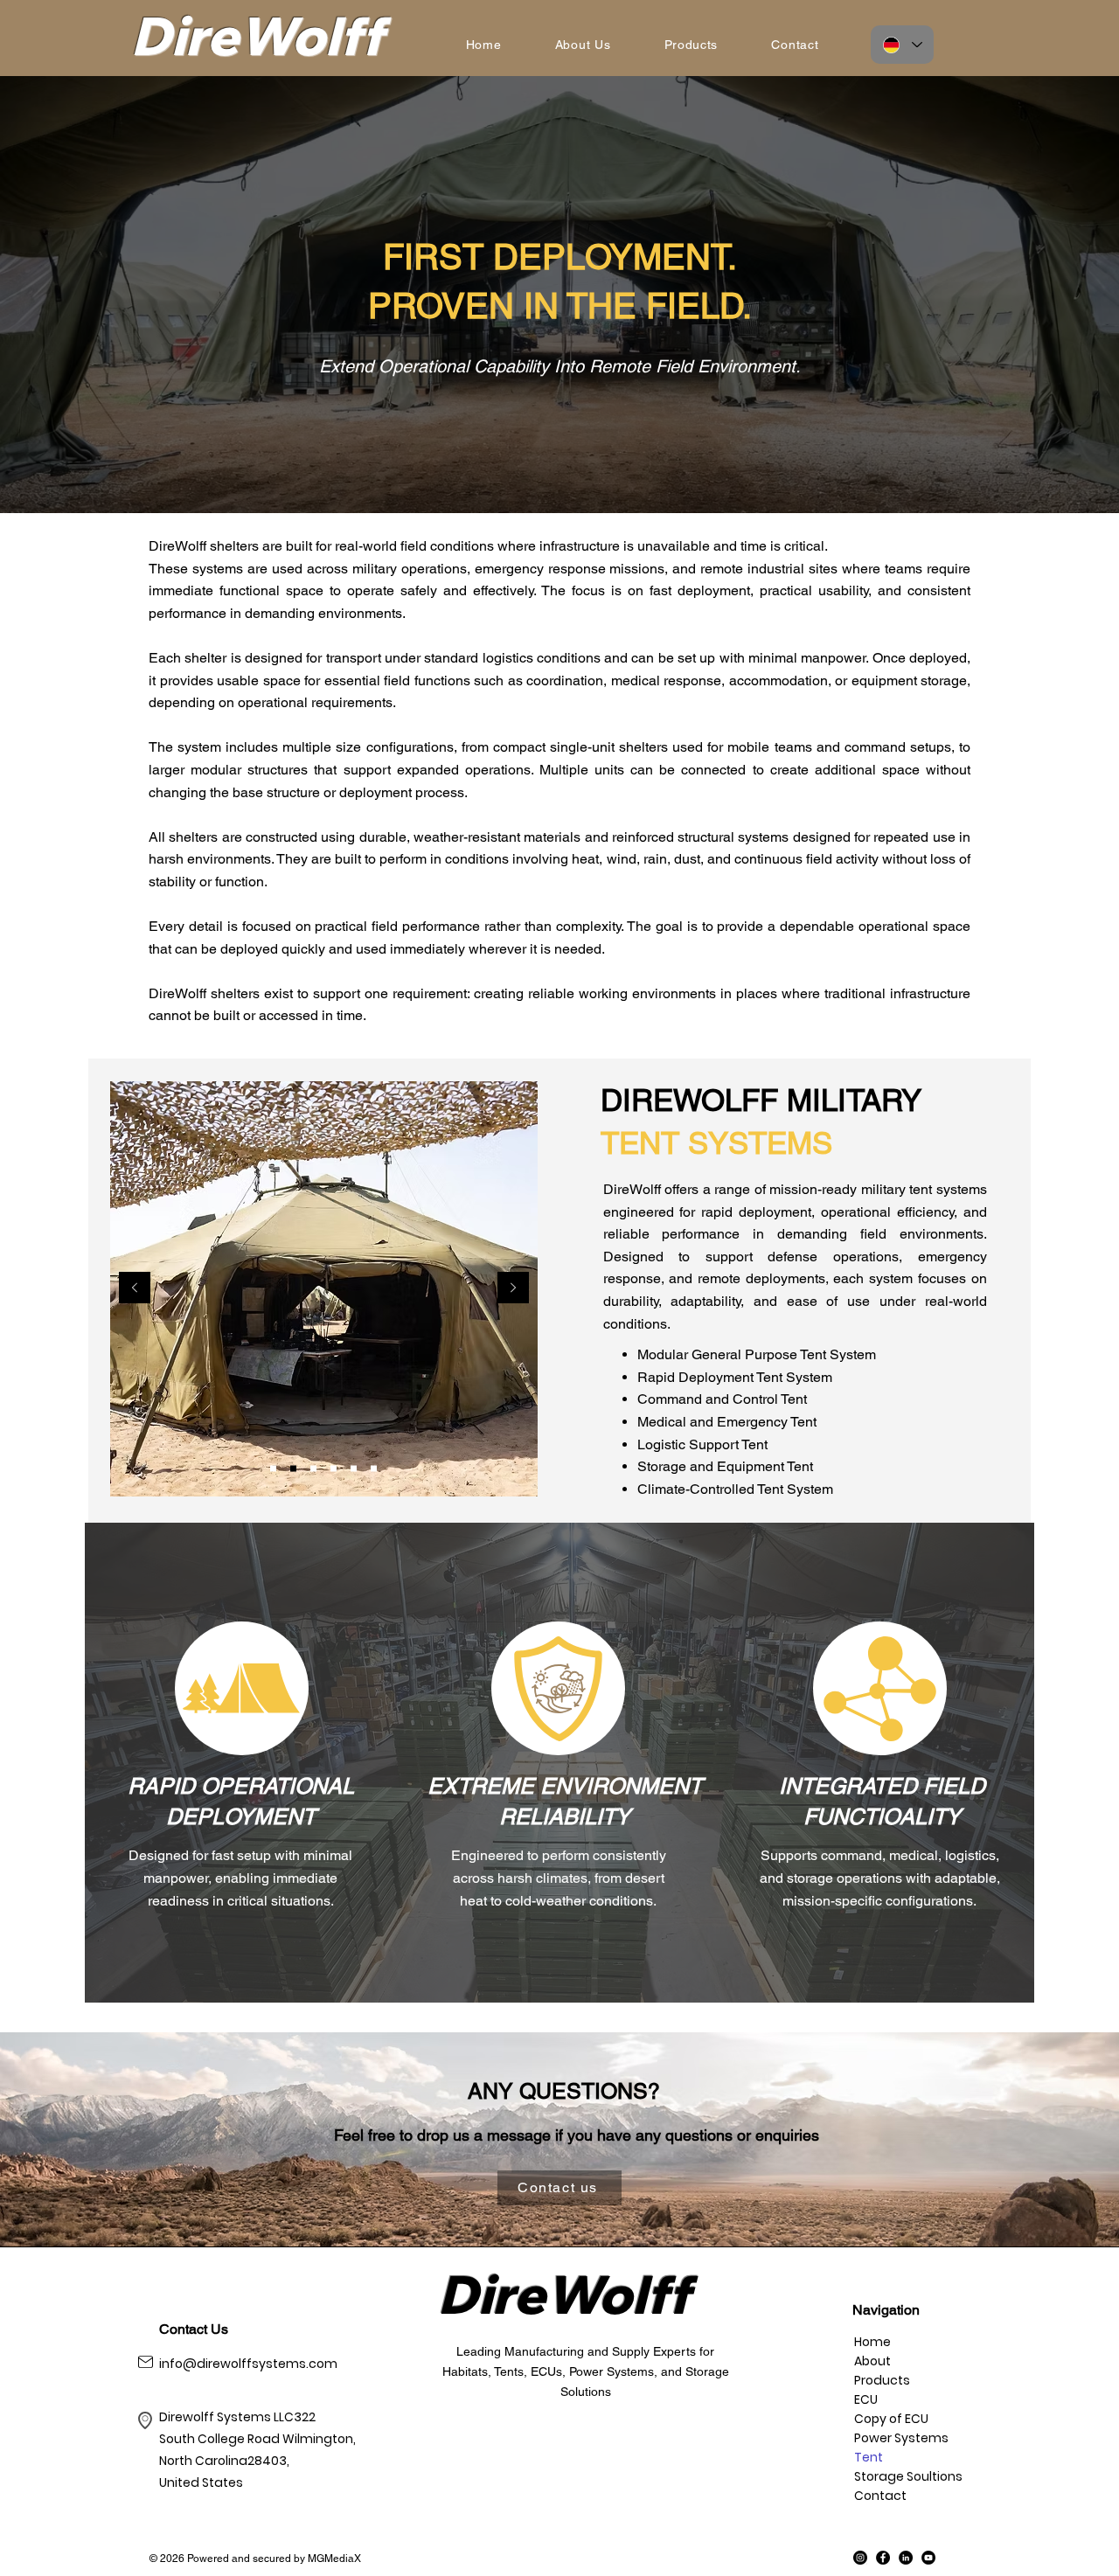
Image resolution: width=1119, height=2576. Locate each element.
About (872, 2361)
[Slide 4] (334, 1469)
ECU (866, 2399)
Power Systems (894, 2438)
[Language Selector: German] (902, 45)
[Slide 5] (354, 1469)
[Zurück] (135, 1289)
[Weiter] (513, 1289)
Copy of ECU (891, 2419)
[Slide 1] (273, 1469)
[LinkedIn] (906, 2558)
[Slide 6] (374, 1469)
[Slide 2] (293, 1469)
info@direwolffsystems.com (248, 2364)
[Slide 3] (313, 1469)
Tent (869, 2457)
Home (872, 2342)
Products (882, 2380)
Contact (880, 2496)
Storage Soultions (894, 2476)
